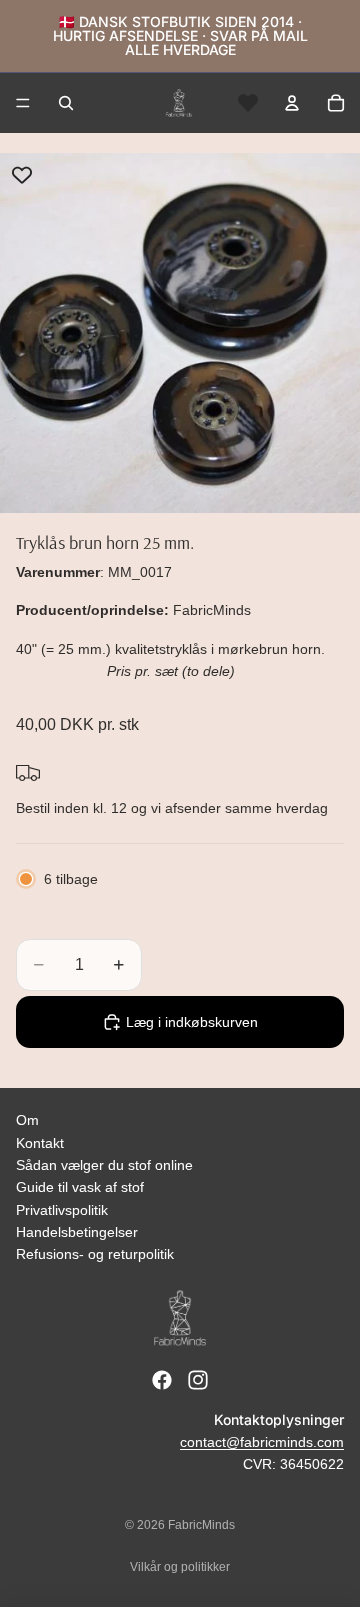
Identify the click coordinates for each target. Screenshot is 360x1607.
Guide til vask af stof (80, 1187)
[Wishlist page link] (248, 103)
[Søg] (66, 103)
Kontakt (40, 1143)
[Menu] (23, 103)
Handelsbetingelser (77, 1232)
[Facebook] (162, 1380)
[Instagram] (198, 1380)
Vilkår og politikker (180, 1567)
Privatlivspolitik (62, 1210)
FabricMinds (201, 1525)
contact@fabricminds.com (262, 1442)
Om (27, 1120)
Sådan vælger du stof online (104, 1165)
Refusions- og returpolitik (95, 1254)
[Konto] (292, 103)
